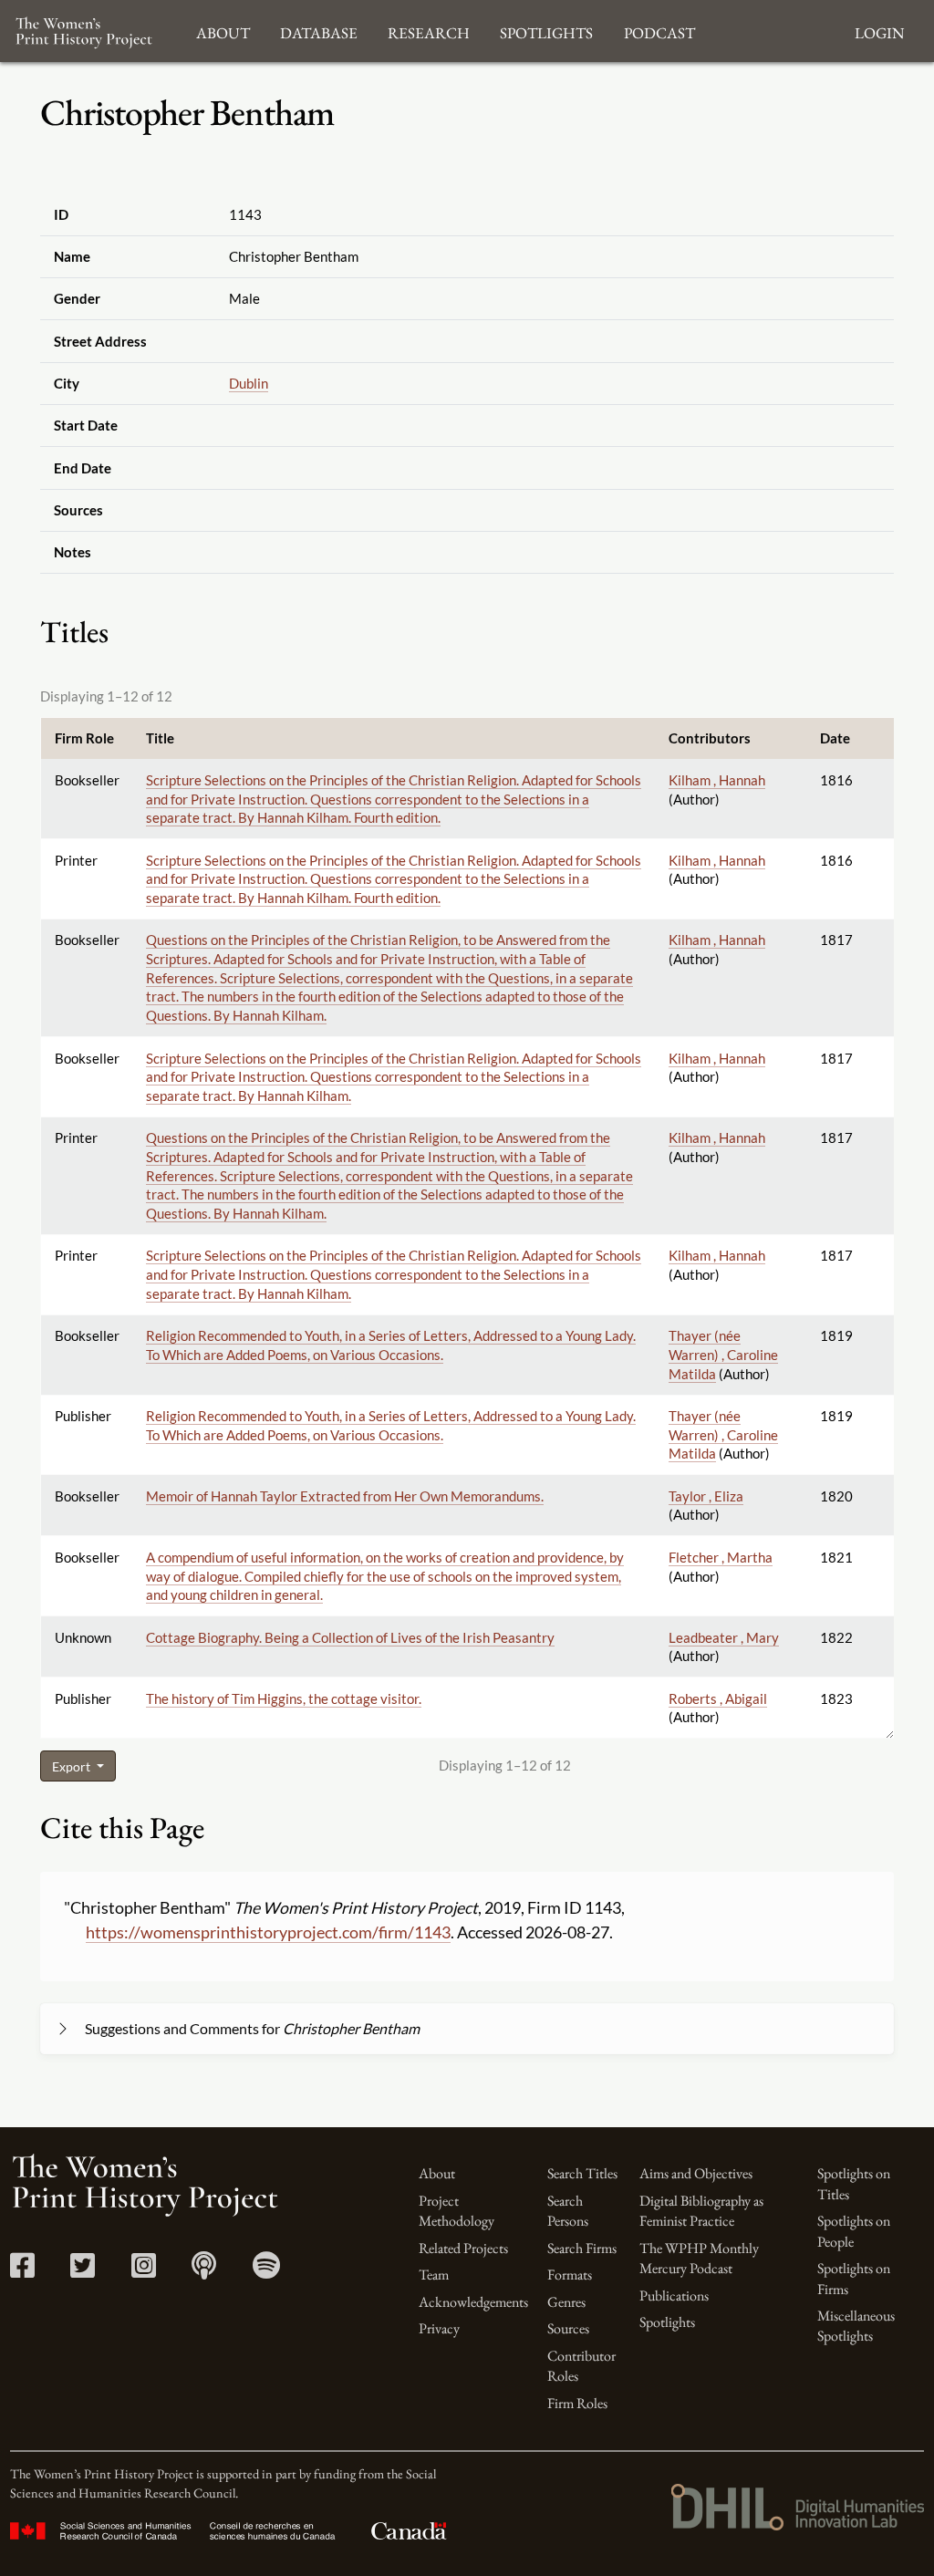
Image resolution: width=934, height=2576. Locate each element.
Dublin (249, 383)
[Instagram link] (144, 2271)
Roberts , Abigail (718, 1698)
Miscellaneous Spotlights (856, 2326)
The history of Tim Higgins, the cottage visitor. (284, 1698)
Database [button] (319, 31)
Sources (568, 2328)
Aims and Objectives (696, 2173)
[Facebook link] (22, 2271)
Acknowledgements (473, 2302)
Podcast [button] (659, 31)
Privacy (439, 2328)
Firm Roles (577, 2403)
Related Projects (463, 2248)
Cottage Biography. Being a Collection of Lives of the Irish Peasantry (350, 1637)
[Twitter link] (83, 2271)
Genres (566, 2302)
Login (879, 31)
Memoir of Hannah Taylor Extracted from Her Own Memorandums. (345, 1496)
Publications (674, 2296)
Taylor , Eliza (706, 1496)
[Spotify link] (266, 2271)
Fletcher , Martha (721, 1557)
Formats (570, 2275)
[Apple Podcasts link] (204, 2271)
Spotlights (667, 2322)
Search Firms (582, 2248)
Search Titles (582, 2173)
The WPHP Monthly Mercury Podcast (699, 2258)
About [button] (223, 31)
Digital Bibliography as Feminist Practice (701, 2211)
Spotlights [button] (546, 31)
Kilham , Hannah (717, 780)
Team (434, 2275)
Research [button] (429, 31)
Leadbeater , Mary (724, 1637)
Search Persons (568, 2211)
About (437, 2173)
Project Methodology (457, 2211)
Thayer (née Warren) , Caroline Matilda (723, 1354)
